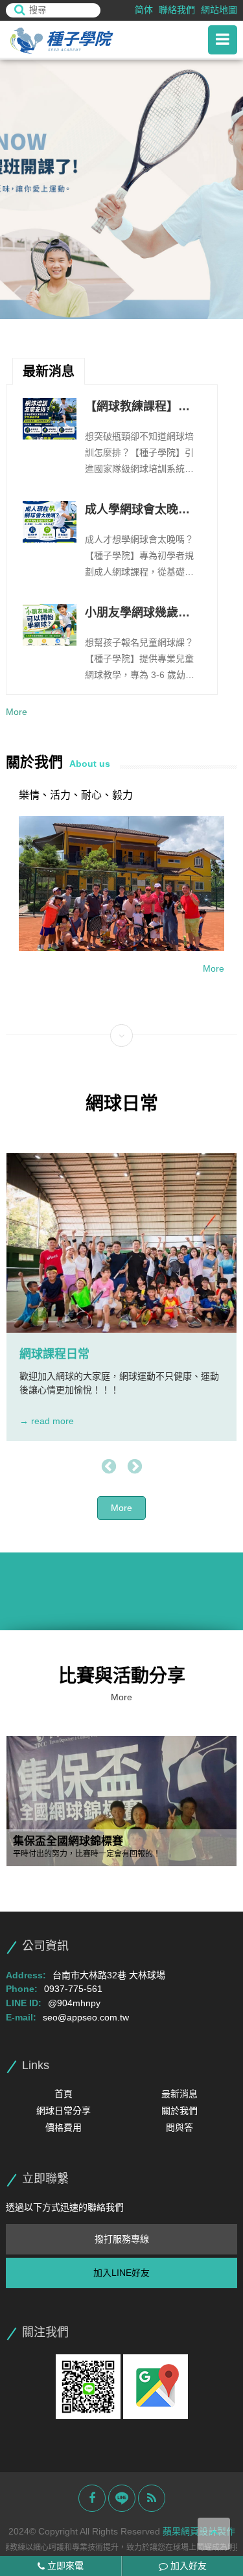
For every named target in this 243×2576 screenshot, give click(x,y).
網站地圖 (219, 10)
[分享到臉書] (92, 2498)
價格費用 (64, 2127)
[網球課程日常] (121, 1243)
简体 (144, 10)
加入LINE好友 (121, 2273)
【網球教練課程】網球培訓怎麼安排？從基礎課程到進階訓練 (137, 408)
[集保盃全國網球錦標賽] (121, 1801)
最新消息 (179, 2094)
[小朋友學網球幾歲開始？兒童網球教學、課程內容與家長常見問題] (49, 625)
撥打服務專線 (122, 2239)
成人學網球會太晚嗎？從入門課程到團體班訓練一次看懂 (137, 511)
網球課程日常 (54, 1354)
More (17, 712)
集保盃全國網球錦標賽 (68, 1842)
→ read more (47, 1421)
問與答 (179, 2127)
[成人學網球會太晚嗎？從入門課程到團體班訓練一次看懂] (49, 522)
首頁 (64, 2094)
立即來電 (64, 2566)
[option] (121, 189)
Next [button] (135, 1467)
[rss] (152, 2498)
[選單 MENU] (223, 40)
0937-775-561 (73, 1989)
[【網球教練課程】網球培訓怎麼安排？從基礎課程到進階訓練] (49, 419)
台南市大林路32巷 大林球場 (109, 1975)
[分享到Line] (122, 2498)
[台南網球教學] (77, 40)
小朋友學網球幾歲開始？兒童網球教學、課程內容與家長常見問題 (137, 614)
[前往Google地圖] (156, 2386)
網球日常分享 (64, 2111)
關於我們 (179, 2111)
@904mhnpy (74, 2003)
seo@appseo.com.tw (86, 2017)
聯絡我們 (177, 10)
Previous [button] (109, 1467)
